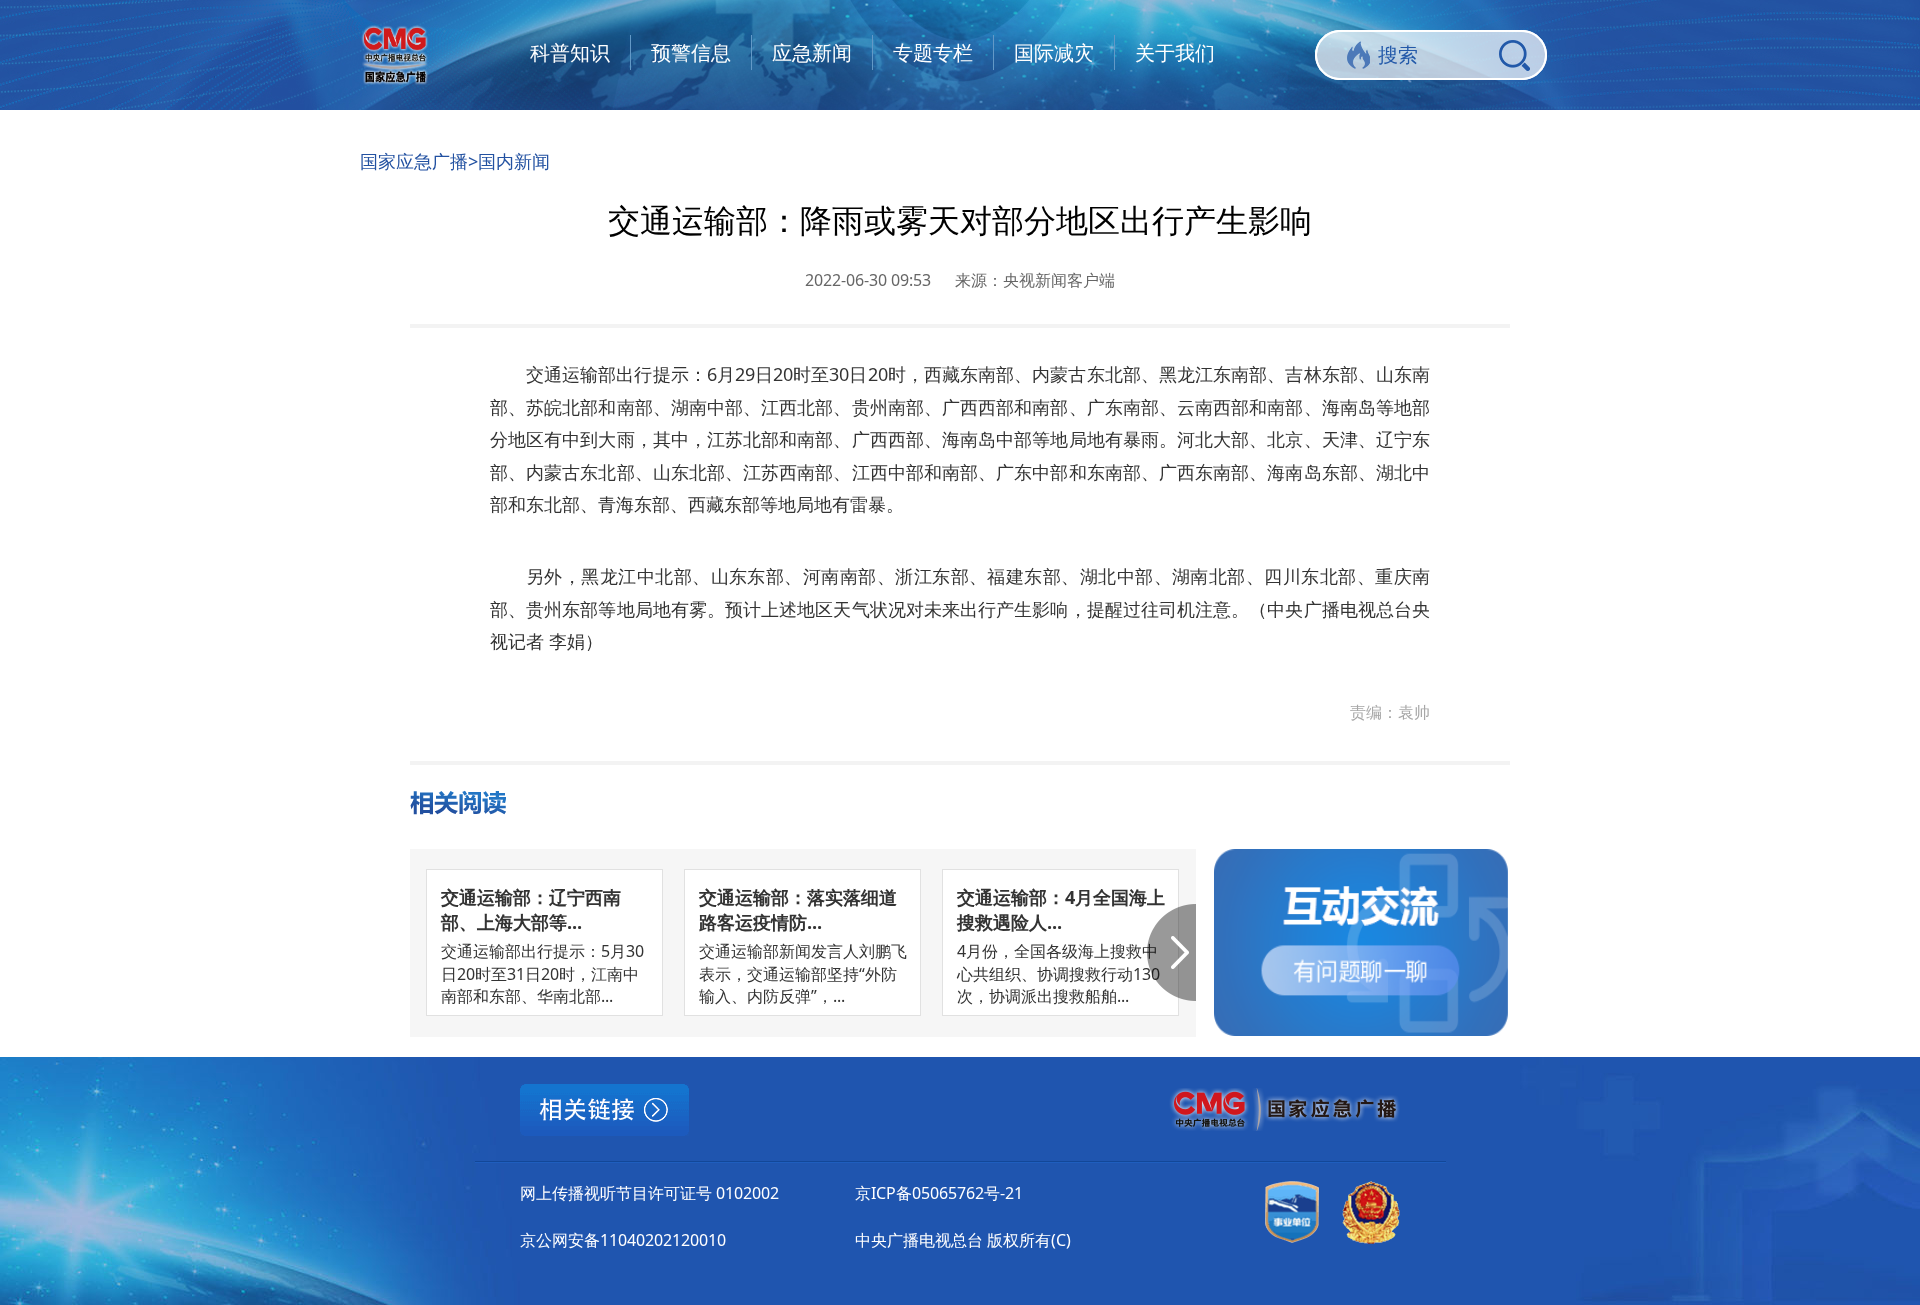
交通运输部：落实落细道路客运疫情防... (798, 909)
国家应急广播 (414, 161)
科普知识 (570, 52)
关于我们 (1175, 52)
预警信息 (691, 52)
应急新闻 (812, 52)
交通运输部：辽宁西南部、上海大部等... (531, 909)
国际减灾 (1054, 52)
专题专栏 (933, 52)
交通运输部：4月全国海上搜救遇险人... (1061, 909)
